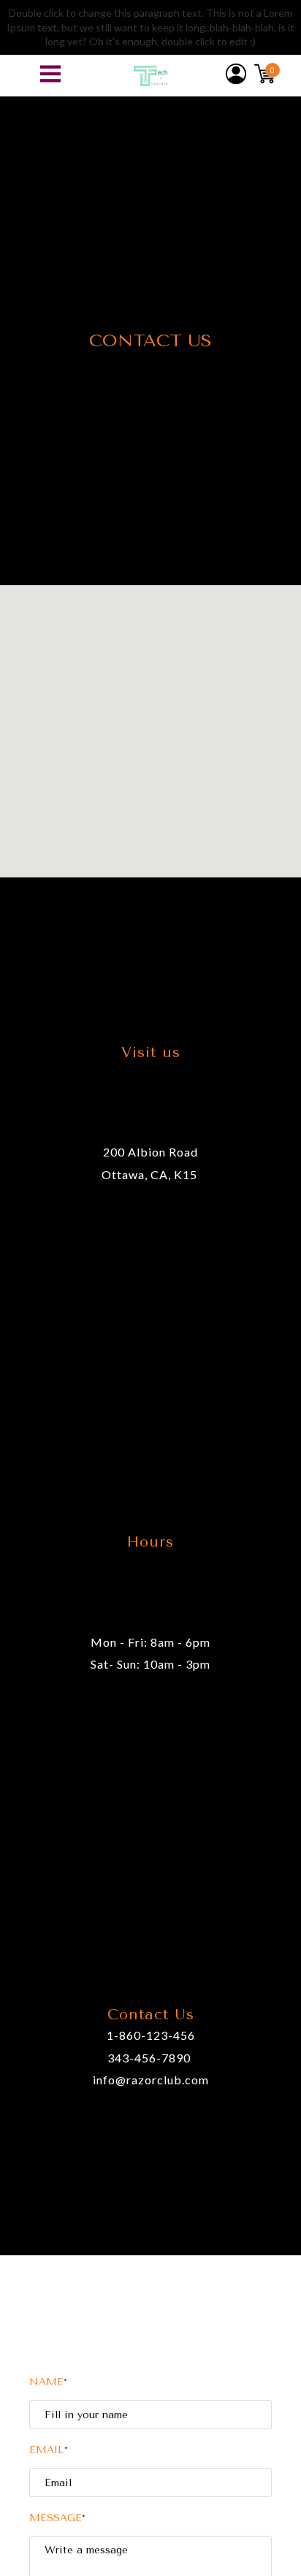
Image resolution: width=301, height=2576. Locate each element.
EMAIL (49, 2450)
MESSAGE (57, 2518)
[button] (50, 74)
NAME (48, 2382)
